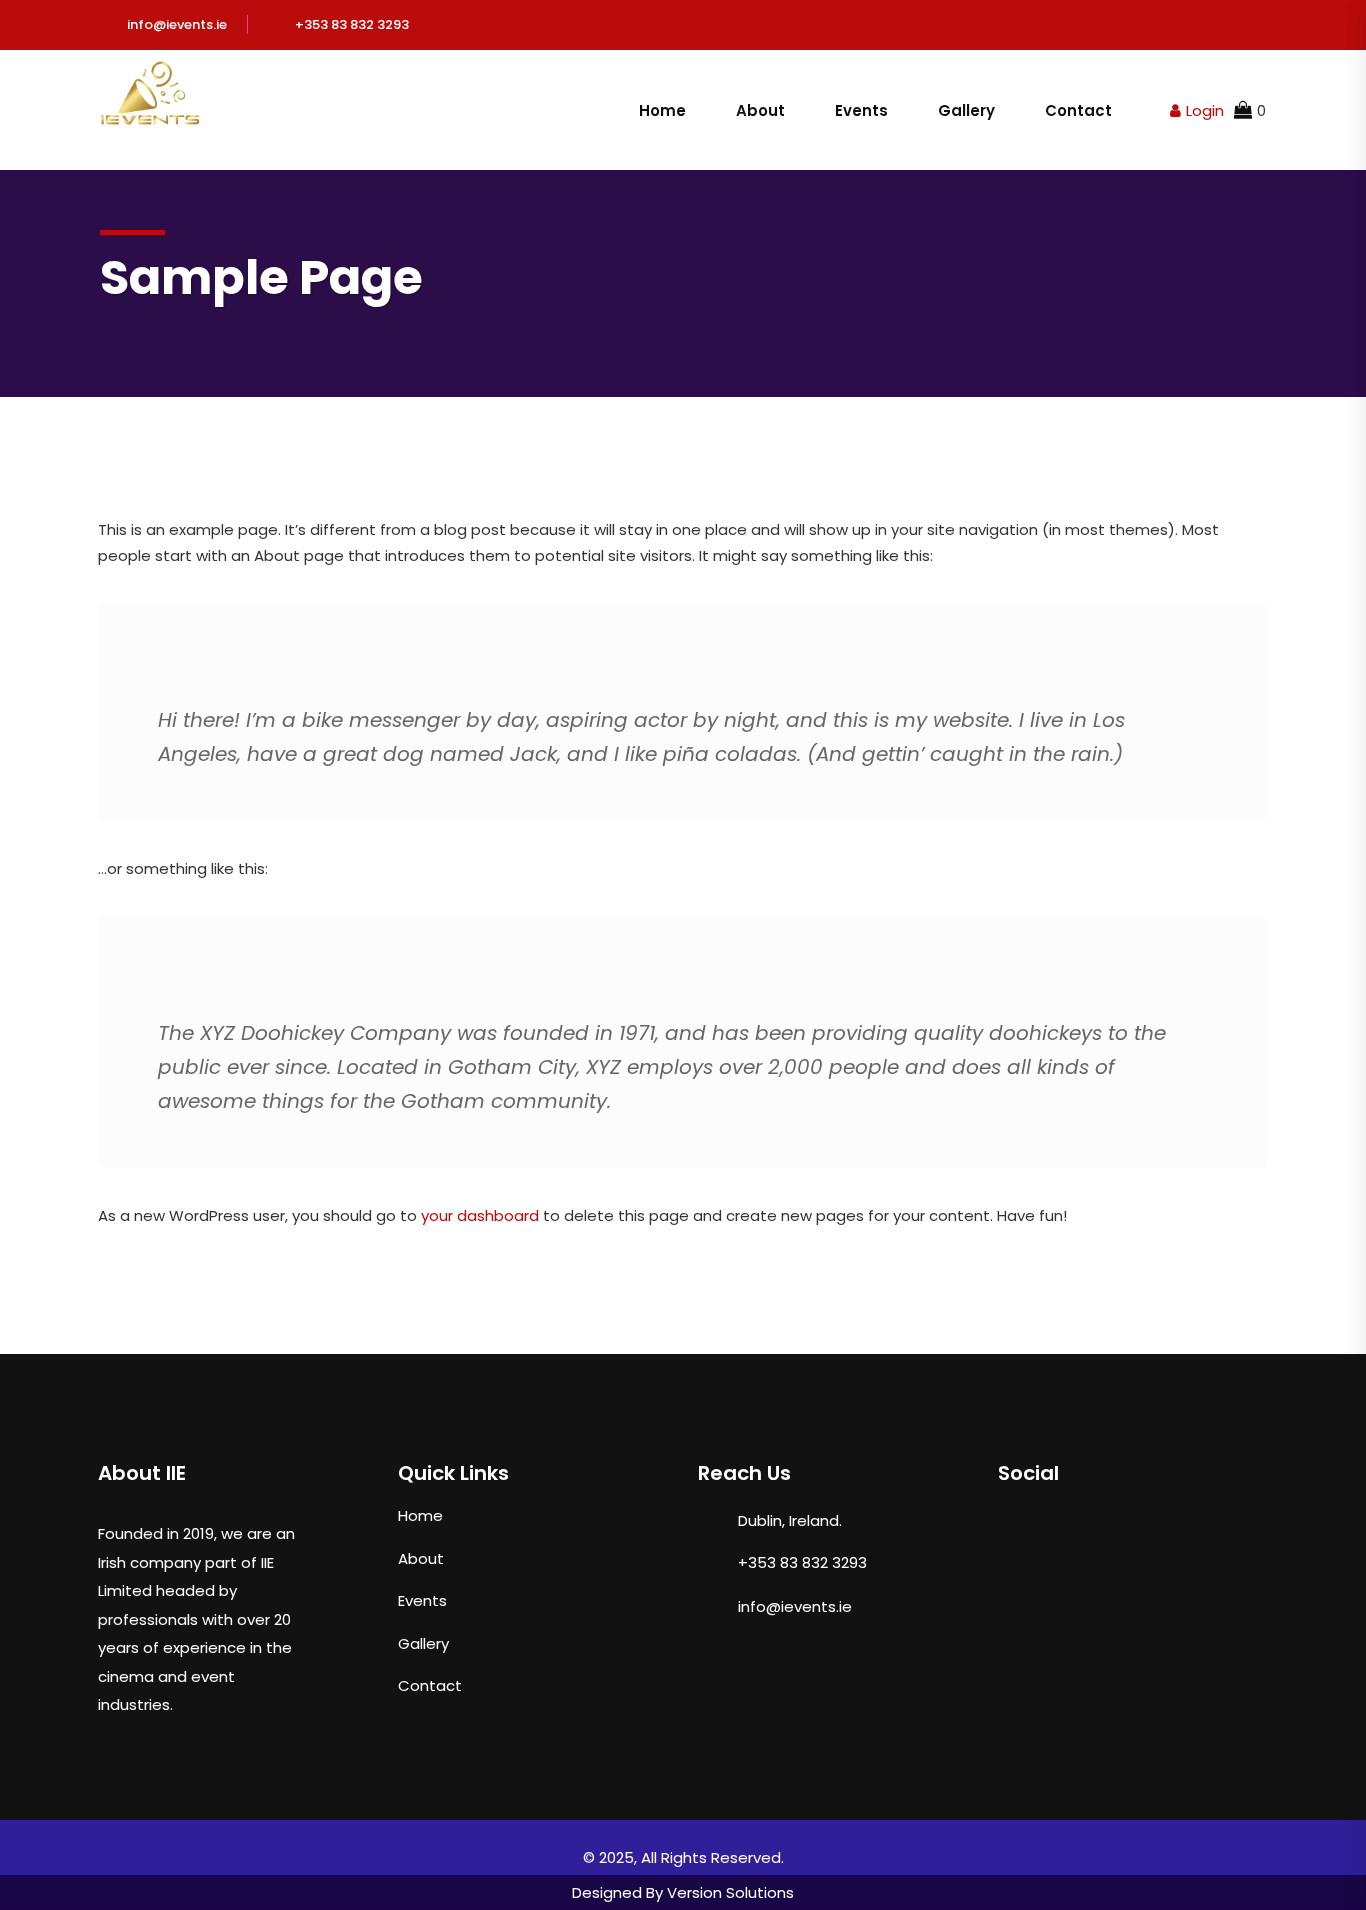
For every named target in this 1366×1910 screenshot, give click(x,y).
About (760, 110)
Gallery (966, 110)
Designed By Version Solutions (683, 1892)
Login (1205, 110)
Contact (1078, 110)
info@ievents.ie (177, 24)
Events (861, 110)
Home (662, 110)
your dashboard (480, 1215)
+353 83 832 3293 (352, 24)
